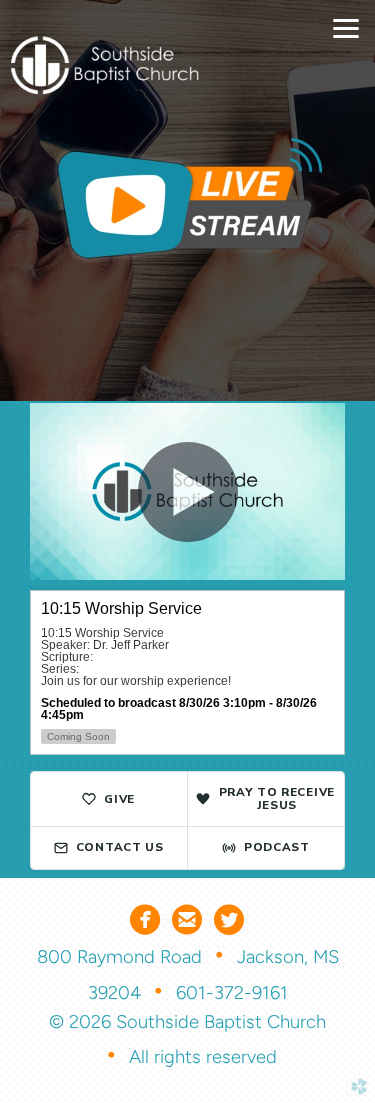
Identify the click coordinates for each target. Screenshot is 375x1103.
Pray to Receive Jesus (277, 798)
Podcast (277, 847)
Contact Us (120, 847)
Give (119, 799)
